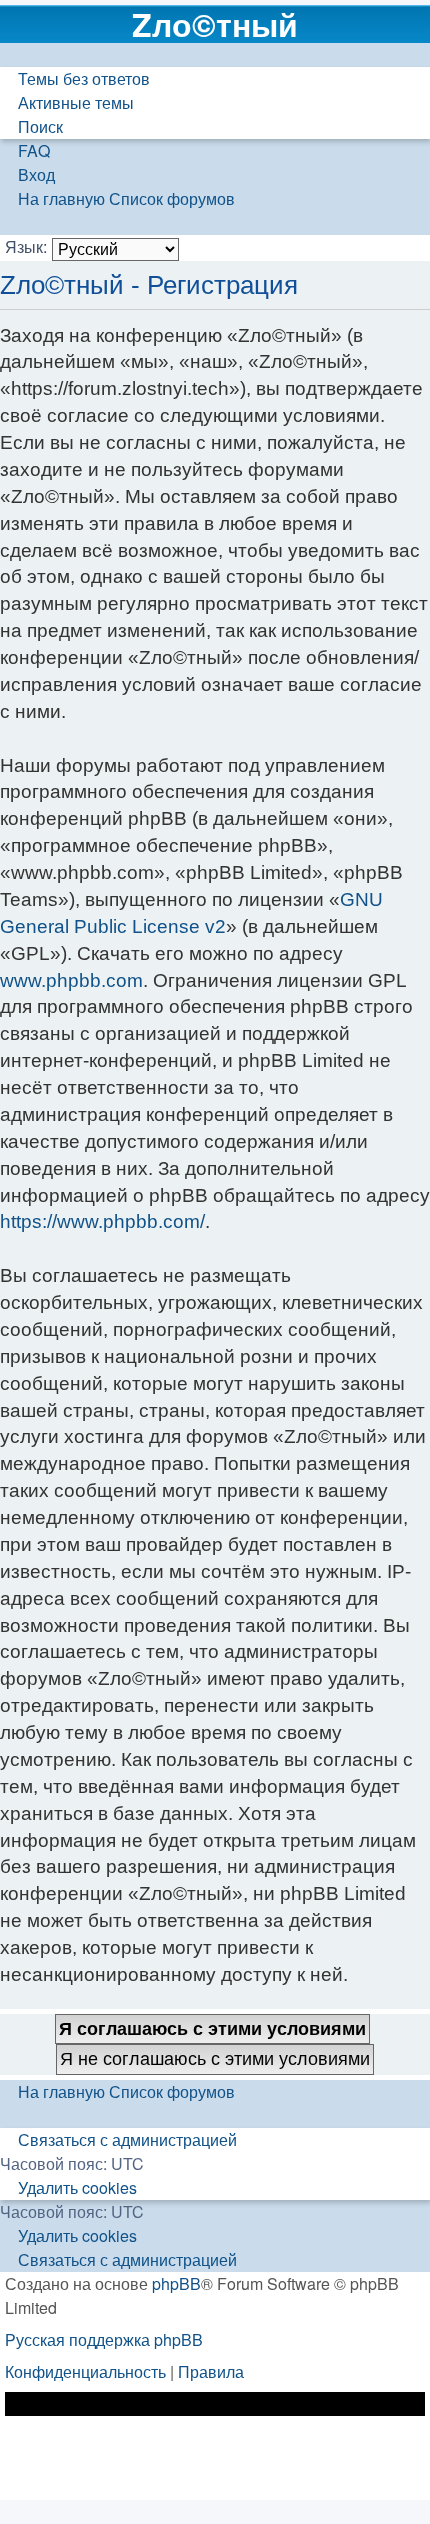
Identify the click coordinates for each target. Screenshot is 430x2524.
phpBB (176, 2283)
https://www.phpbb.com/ (102, 1221)
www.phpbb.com (71, 980)
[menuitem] (75, 78)
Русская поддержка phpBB (104, 2339)
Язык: (26, 246)
